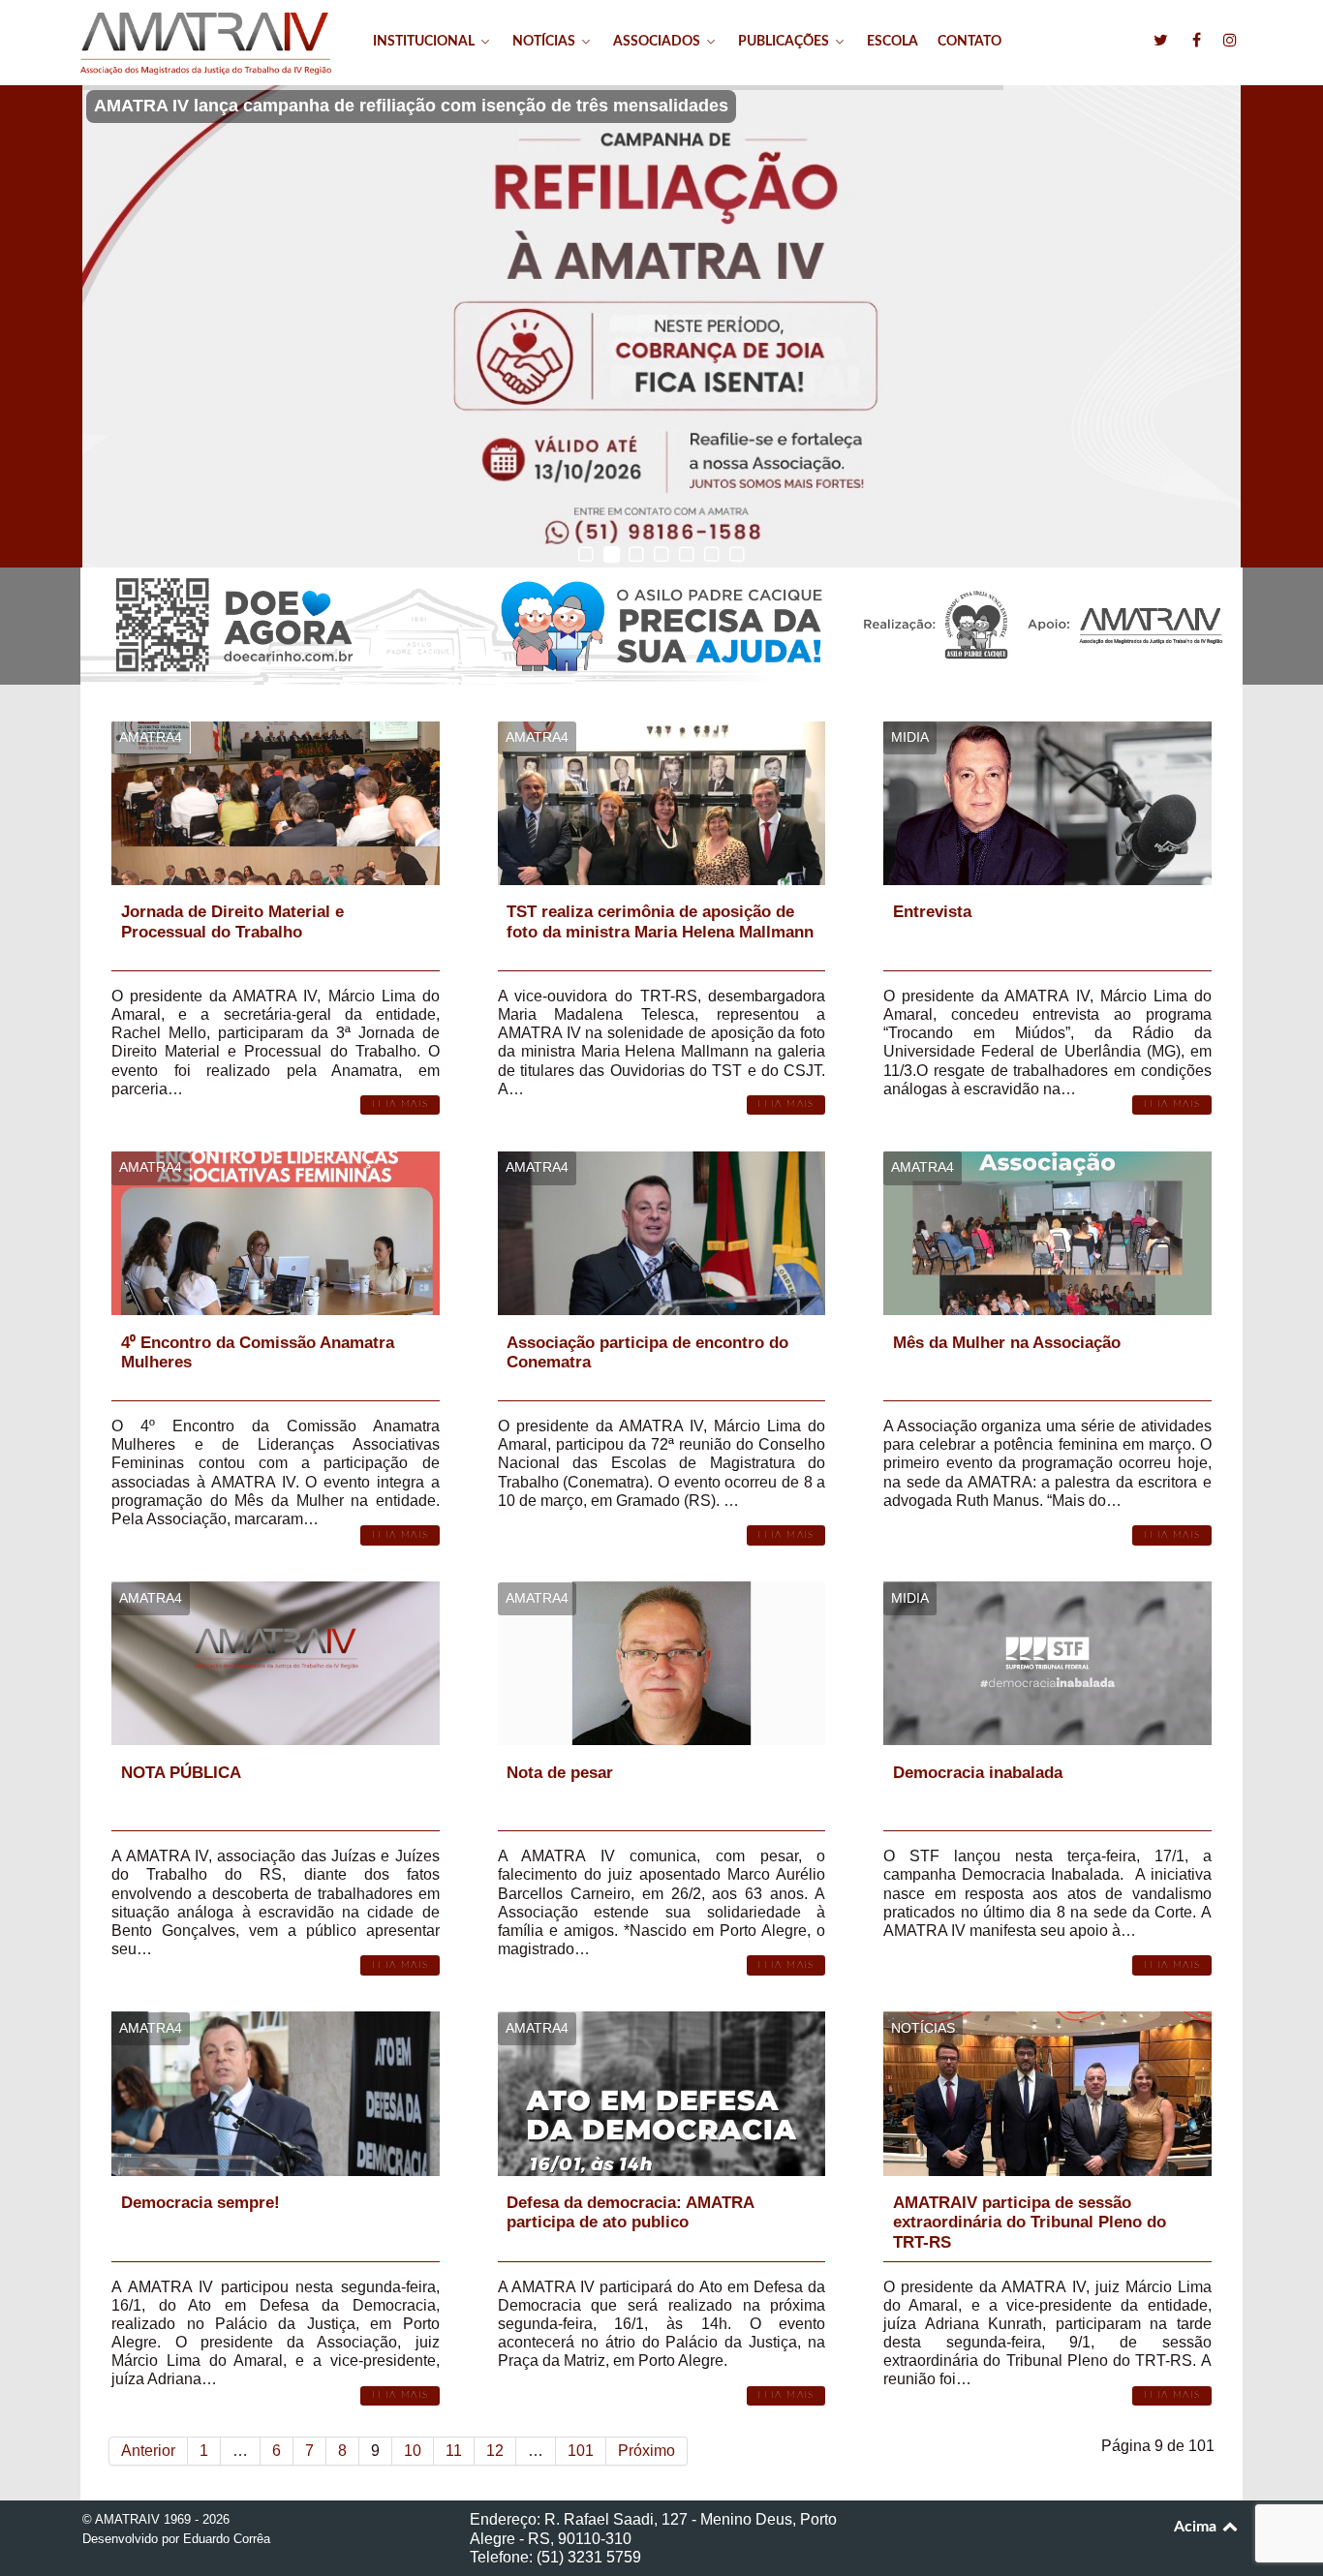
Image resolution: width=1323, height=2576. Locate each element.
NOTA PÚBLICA (181, 1773)
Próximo (646, 2451)
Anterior (148, 2451)
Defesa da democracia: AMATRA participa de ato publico (630, 2212)
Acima (1197, 2527)
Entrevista (932, 912)
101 (581, 2451)
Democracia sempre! (200, 2203)
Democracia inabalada (978, 1773)
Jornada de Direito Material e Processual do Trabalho (232, 921)
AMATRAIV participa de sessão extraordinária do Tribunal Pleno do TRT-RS (1030, 2223)
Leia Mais (400, 1104)
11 (454, 2451)
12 (495, 2451)
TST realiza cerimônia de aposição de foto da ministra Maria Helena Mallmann (660, 921)
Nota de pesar (560, 1773)
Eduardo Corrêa (227, 2539)
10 (413, 2451)
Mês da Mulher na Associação (1007, 1343)
